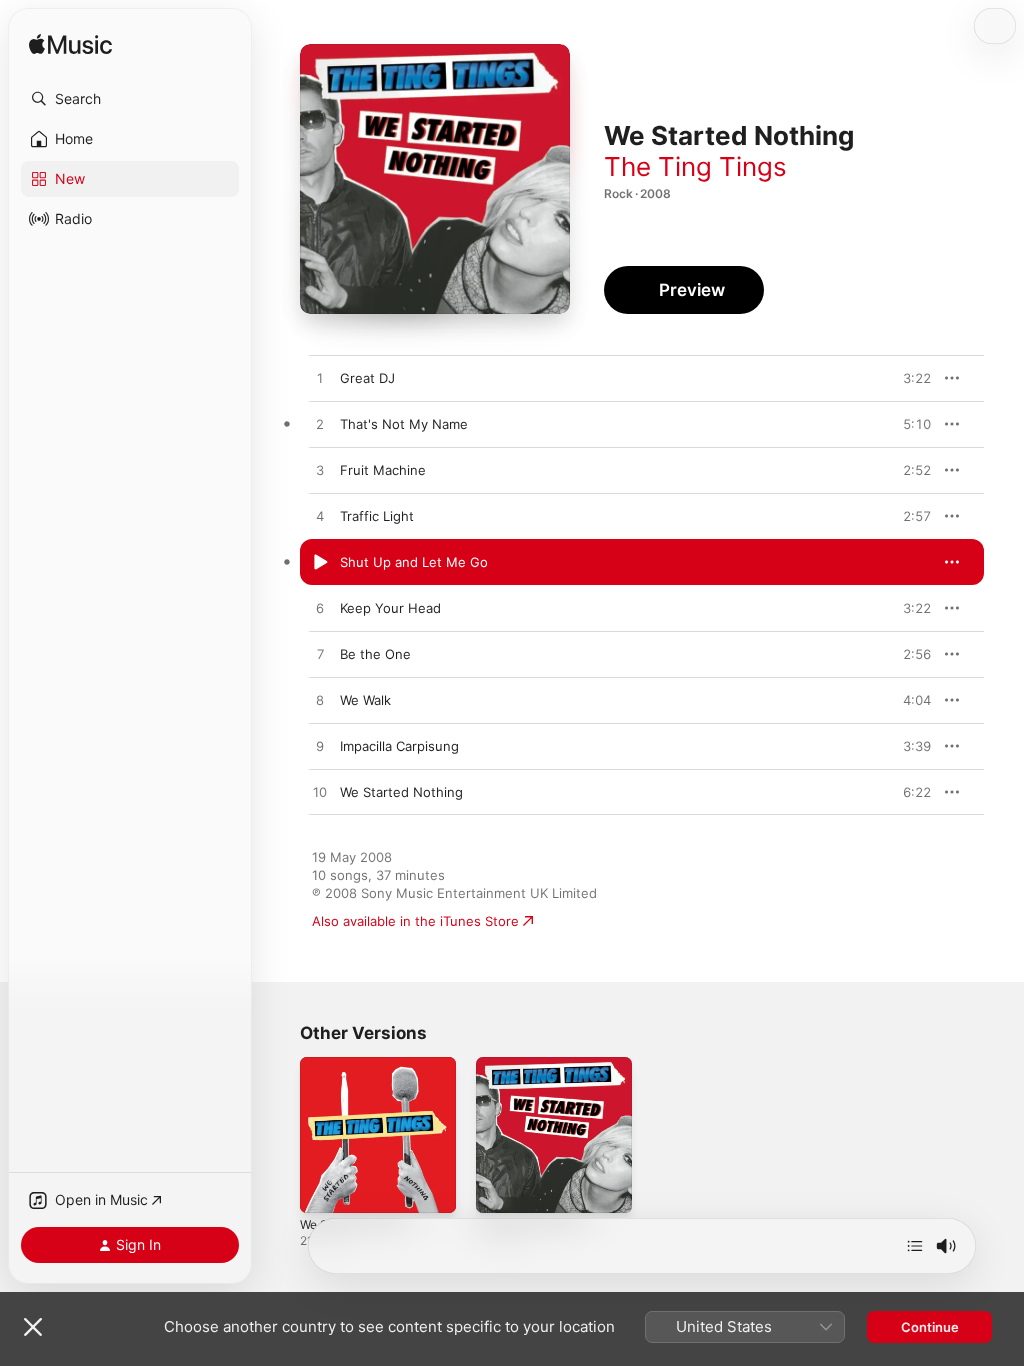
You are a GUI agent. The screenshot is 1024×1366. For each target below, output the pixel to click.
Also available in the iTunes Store (415, 921)
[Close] (33, 1327)
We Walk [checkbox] (365, 700)
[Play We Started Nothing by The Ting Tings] (320, 793)
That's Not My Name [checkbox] (404, 424)
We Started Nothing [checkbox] (401, 792)
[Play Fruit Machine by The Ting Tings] (320, 471)
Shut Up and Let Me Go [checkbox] (414, 562)
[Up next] (915, 1246)
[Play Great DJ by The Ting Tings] (320, 379)
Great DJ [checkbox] (367, 378)
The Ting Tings (695, 166)
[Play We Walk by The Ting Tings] (320, 701)
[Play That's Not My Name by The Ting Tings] (320, 425)
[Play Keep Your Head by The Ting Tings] (320, 609)
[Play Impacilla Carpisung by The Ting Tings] (320, 747)
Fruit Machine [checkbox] (383, 470)
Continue (930, 1327)
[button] (130, 99)
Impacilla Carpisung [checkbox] (399, 746)
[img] (70, 45)
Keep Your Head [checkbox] (390, 608)
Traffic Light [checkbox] (377, 516)
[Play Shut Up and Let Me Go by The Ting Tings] (320, 563)
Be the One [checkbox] (375, 654)
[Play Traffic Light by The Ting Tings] (320, 517)
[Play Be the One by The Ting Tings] (320, 655)
